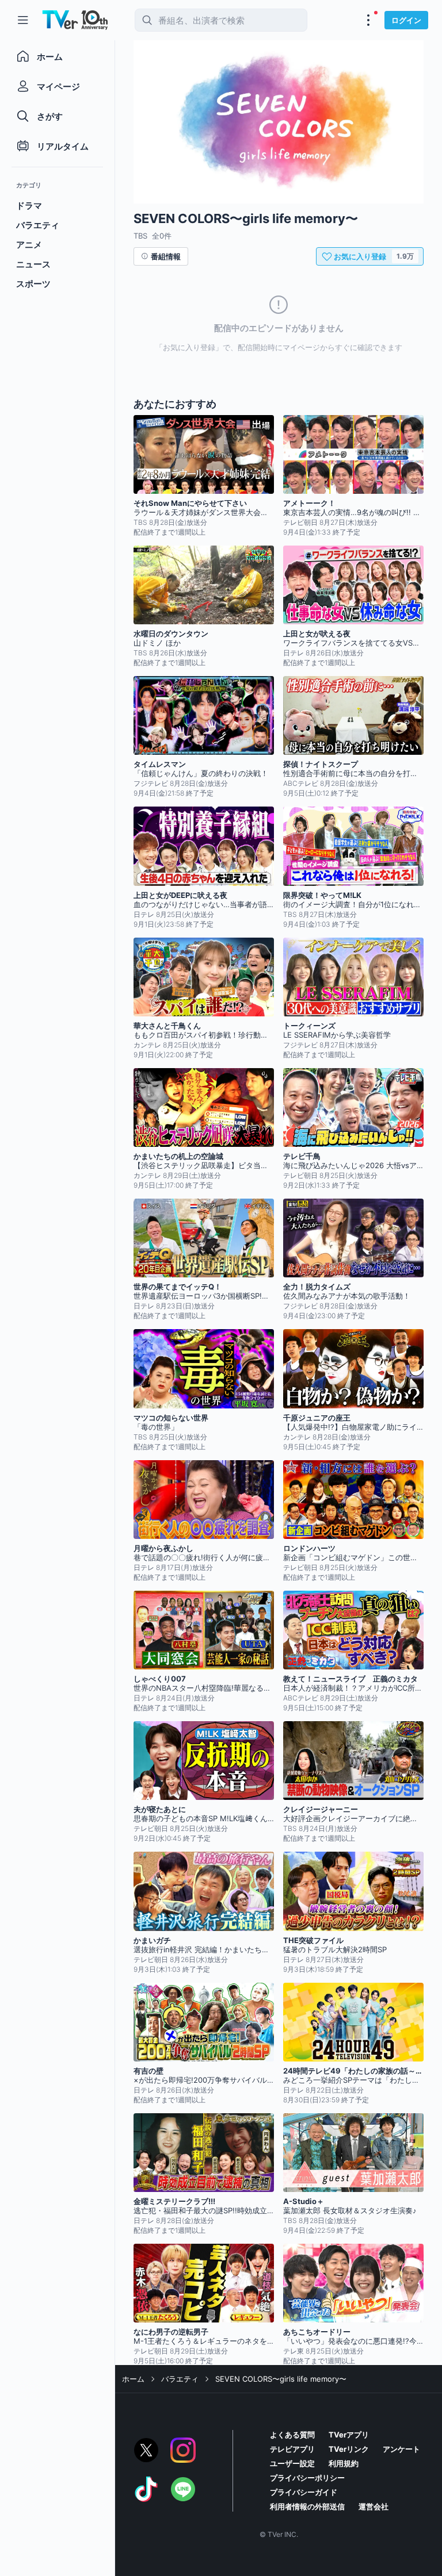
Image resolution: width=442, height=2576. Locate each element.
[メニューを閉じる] (23, 20)
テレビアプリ (292, 2449)
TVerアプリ (349, 2435)
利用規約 (344, 2463)
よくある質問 (292, 2435)
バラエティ (180, 2379)
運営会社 (374, 2506)
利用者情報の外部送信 (307, 2506)
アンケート (401, 2449)
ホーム (133, 2379)
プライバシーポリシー (307, 2478)
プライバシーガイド (304, 2492)
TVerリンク (349, 2449)
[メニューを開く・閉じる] (368, 20)
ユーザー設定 (292, 2463)
